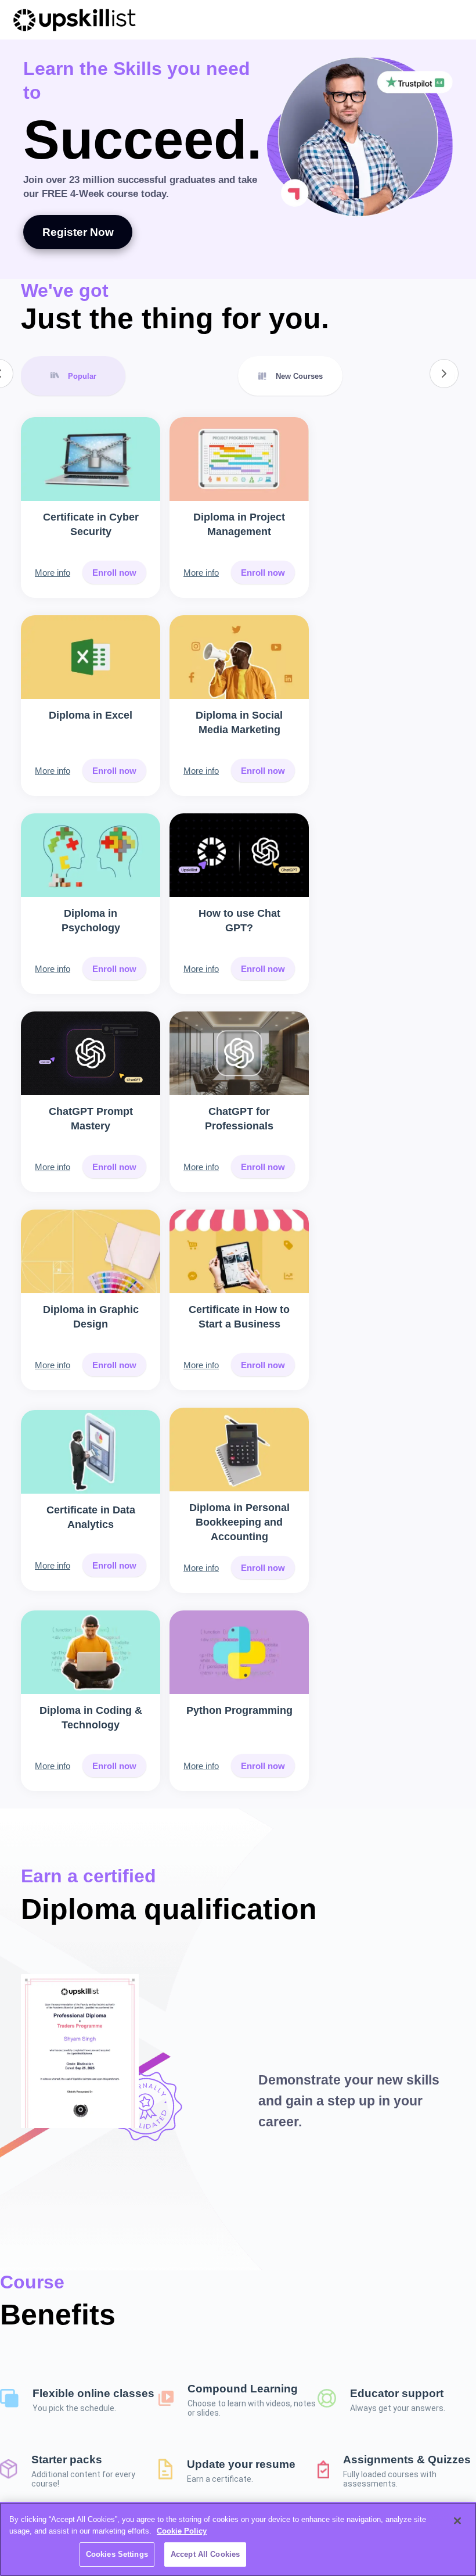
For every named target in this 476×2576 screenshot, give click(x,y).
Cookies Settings (117, 2554)
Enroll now (114, 573)
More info (53, 573)
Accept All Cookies (205, 2554)
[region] (238, 2539)
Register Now (78, 232)
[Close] (457, 2521)
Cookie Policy (182, 2531)
